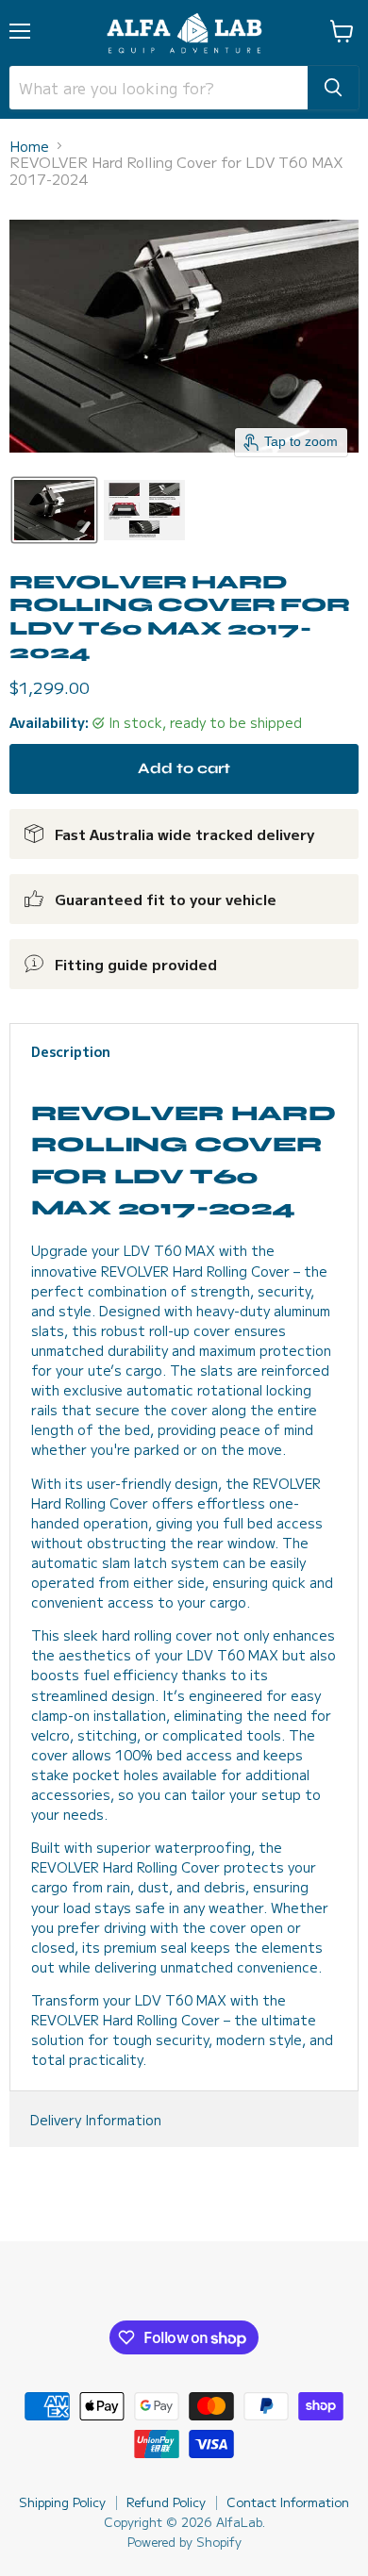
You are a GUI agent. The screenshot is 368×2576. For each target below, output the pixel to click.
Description (71, 1051)
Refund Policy (166, 2502)
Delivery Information (96, 2120)
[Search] (333, 88)
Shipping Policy (62, 2502)
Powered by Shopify (184, 2542)
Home (29, 146)
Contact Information (288, 2502)
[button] (54, 510)
